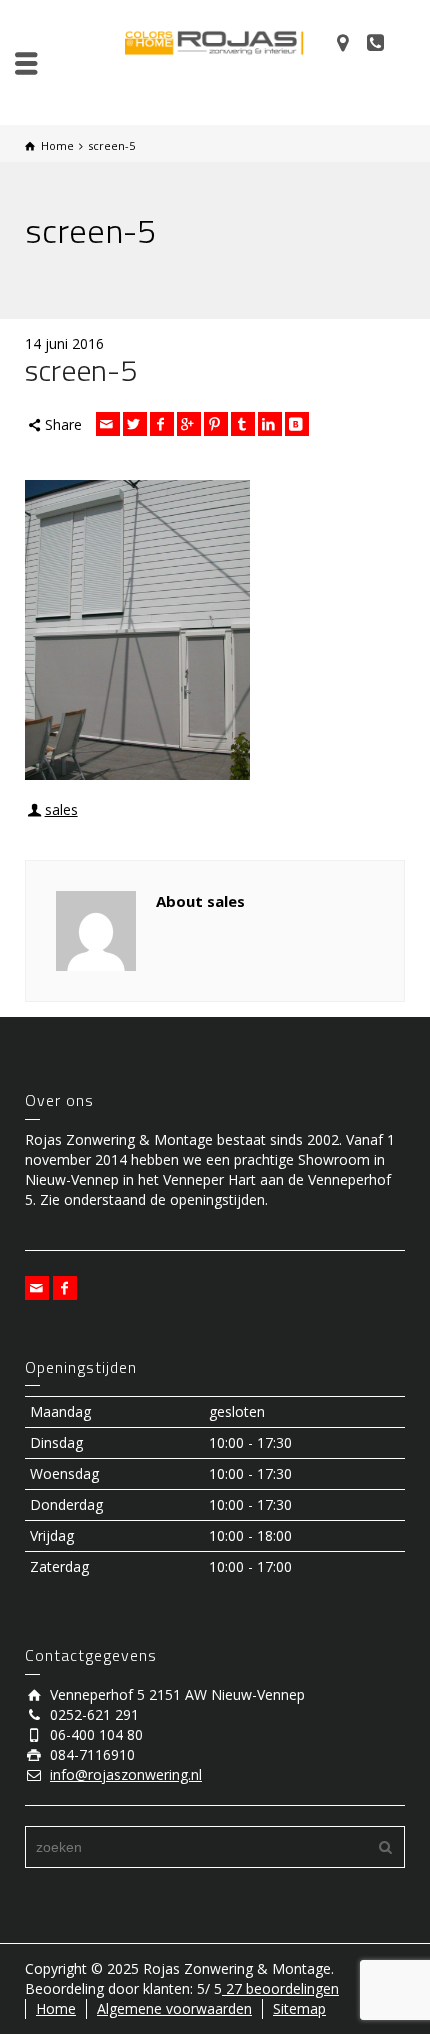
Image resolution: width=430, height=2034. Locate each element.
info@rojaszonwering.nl (126, 1774)
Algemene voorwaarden (174, 2008)
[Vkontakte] (297, 424)
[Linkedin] (270, 424)
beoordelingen (280, 1988)
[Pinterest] (216, 424)
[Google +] (189, 424)
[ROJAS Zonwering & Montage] (215, 41)
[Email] (108, 424)
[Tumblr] (243, 424)
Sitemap (299, 2008)
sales (61, 809)
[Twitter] (135, 424)
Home (56, 2008)
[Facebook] (162, 424)
